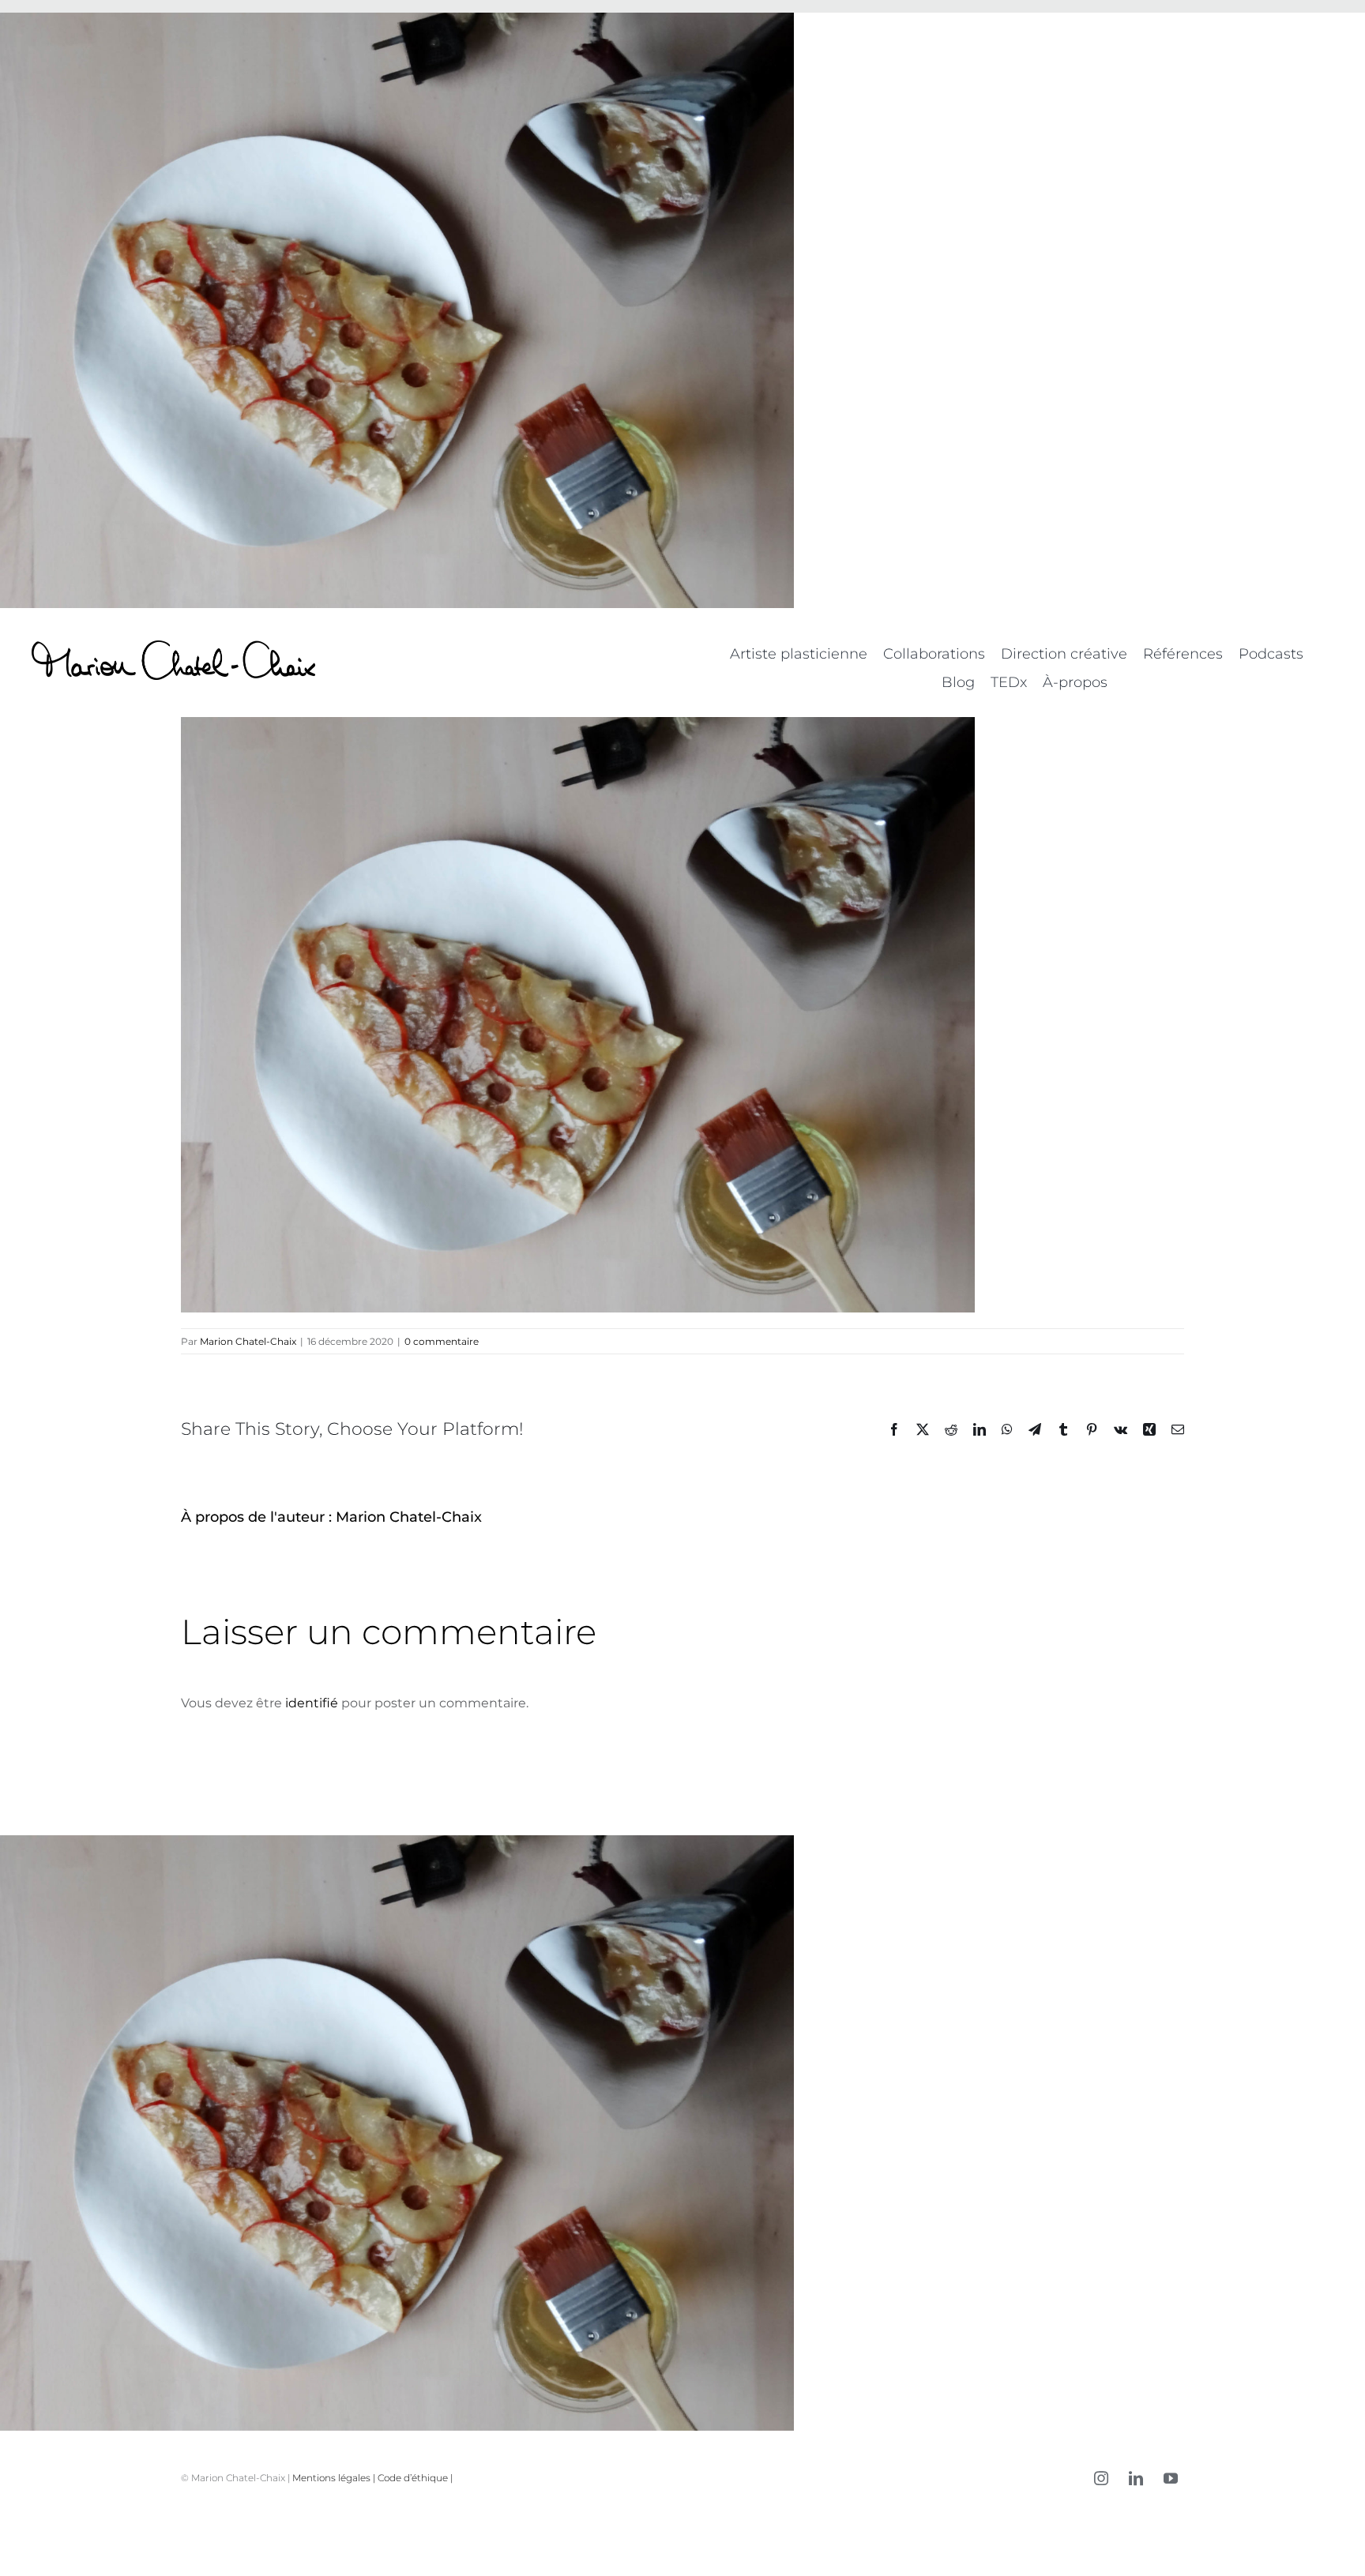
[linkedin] (1136, 2478)
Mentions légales (331, 2478)
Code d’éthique (413, 2478)
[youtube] (1171, 2478)
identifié (312, 1703)
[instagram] (1101, 2478)
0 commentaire (442, 1341)
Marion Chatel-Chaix (248, 1341)
